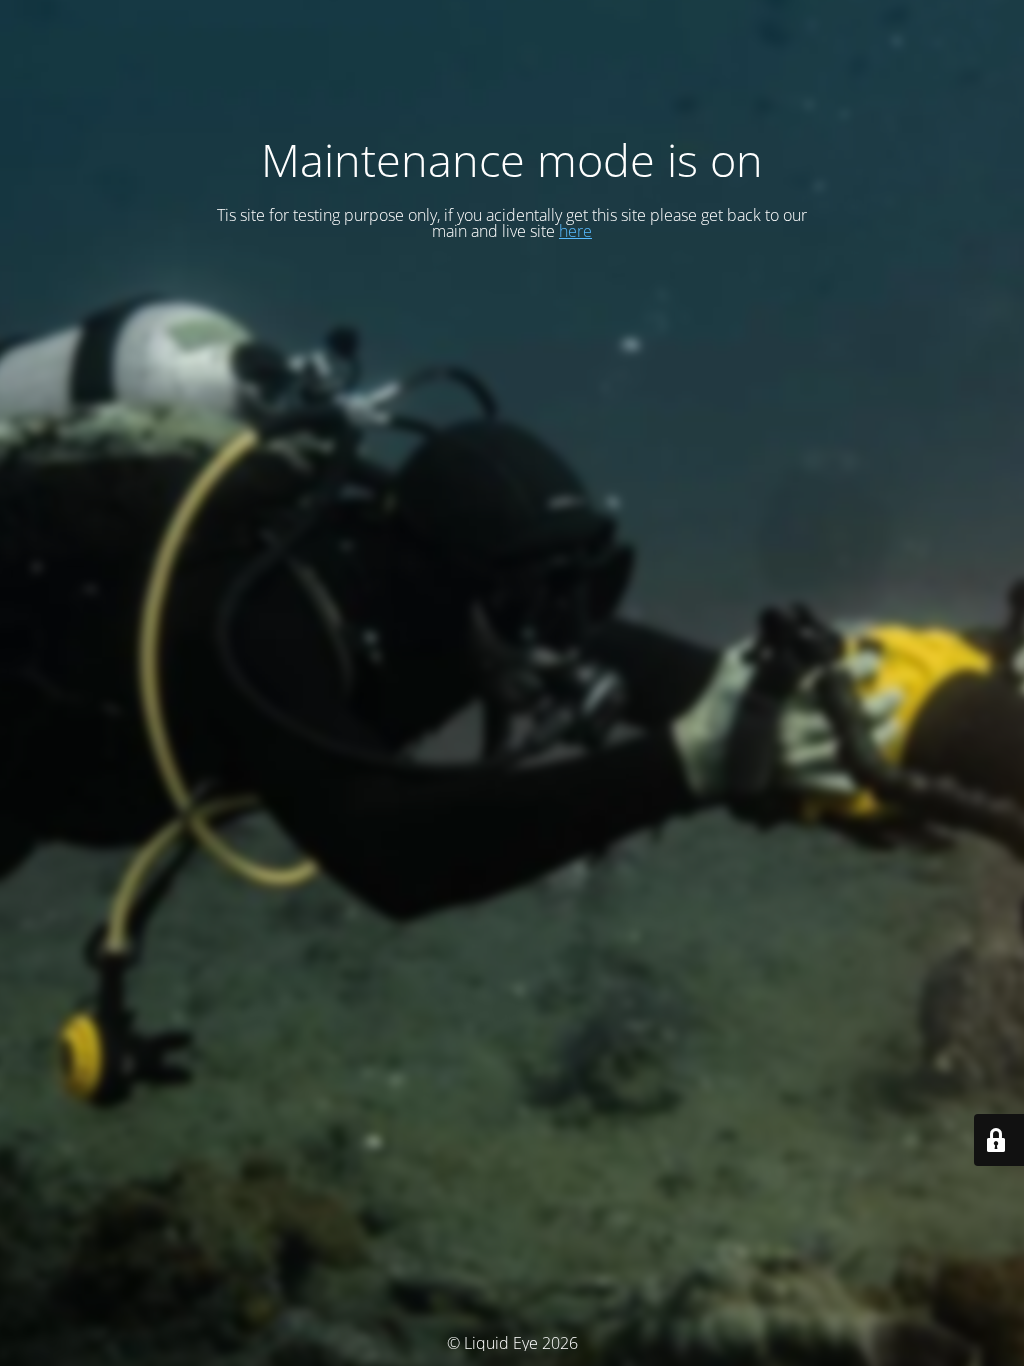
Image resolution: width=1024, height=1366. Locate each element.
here (575, 231)
